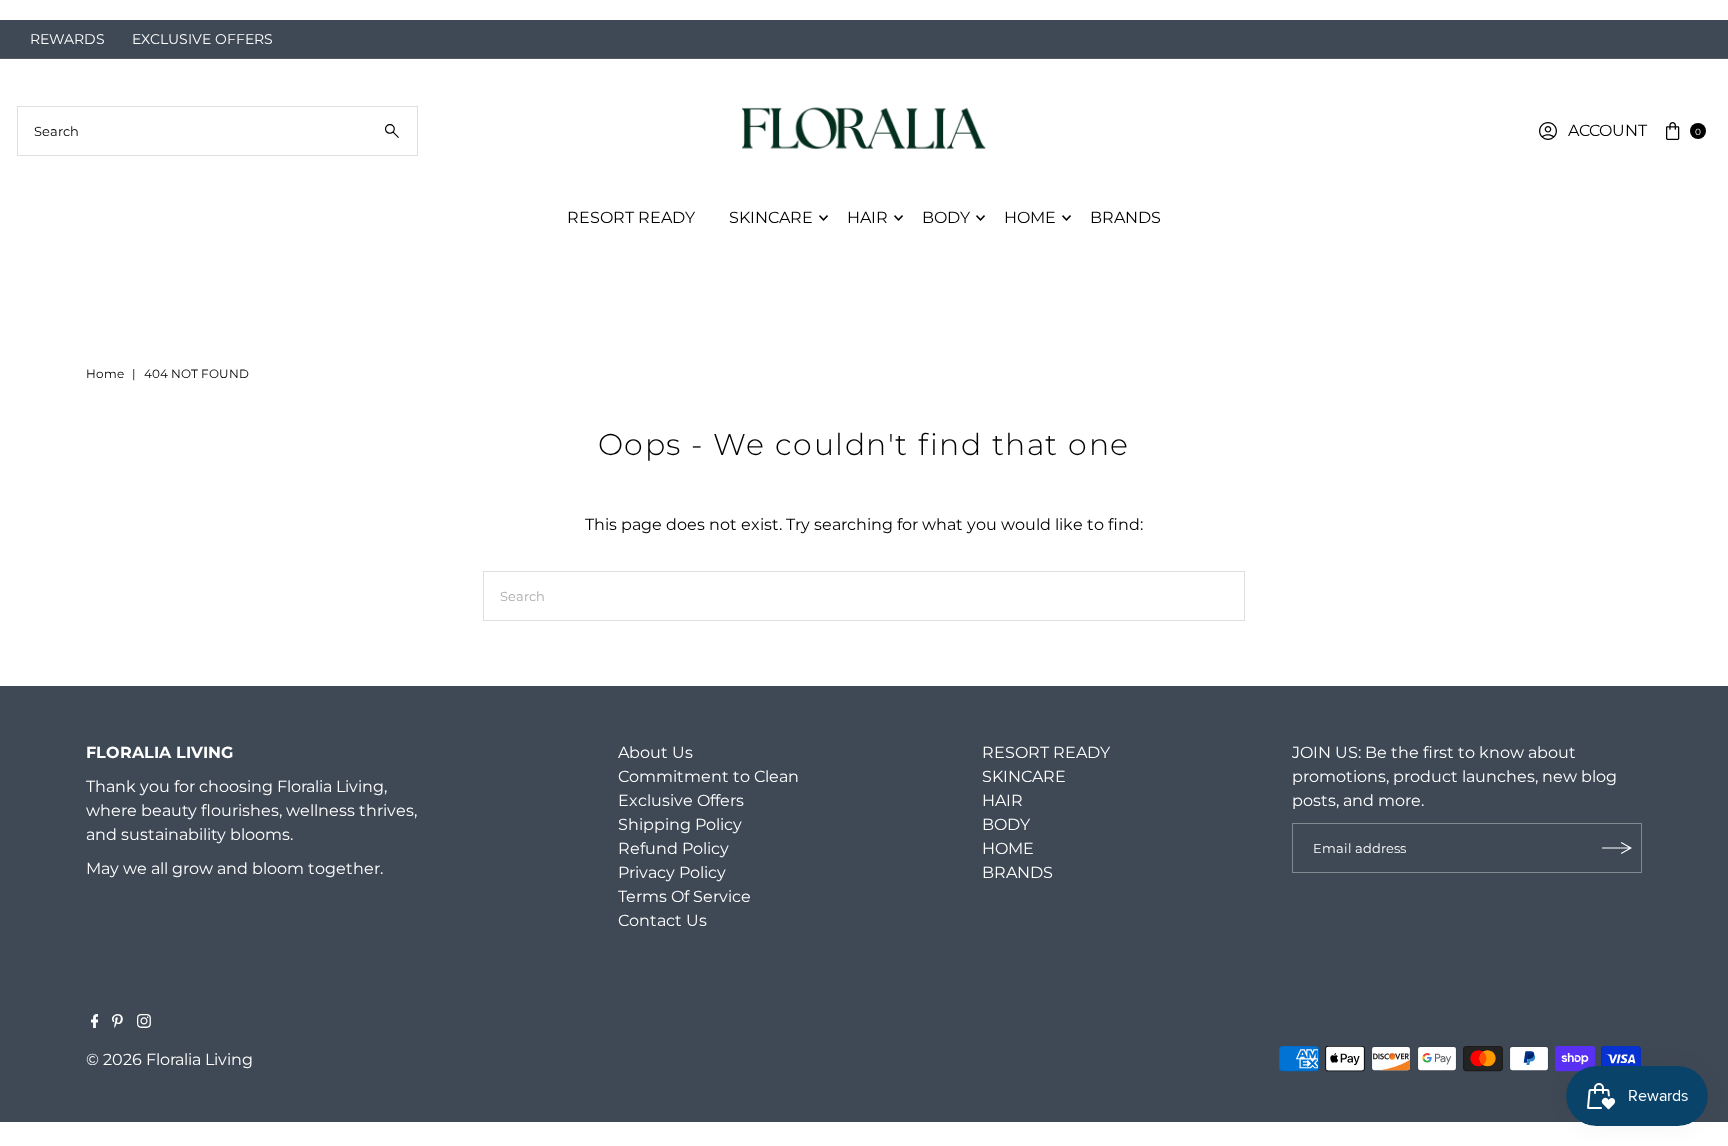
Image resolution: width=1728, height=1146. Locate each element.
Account (1607, 130)
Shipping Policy (680, 824)
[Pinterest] (117, 1023)
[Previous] (35, 10)
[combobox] (217, 131)
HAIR (867, 217)
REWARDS (67, 39)
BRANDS (1125, 217)
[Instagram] (144, 1023)
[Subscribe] (1617, 848)
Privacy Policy (672, 872)
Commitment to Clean (708, 776)
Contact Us (662, 920)
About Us (655, 752)
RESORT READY (631, 217)
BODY (946, 217)
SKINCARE (771, 217)
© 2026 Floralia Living (169, 1059)
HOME (1030, 217)
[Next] (1693, 10)
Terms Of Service (684, 896)
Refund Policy (673, 848)
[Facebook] (95, 1023)
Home (105, 373)
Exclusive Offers (681, 800)
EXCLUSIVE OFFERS (202, 39)
